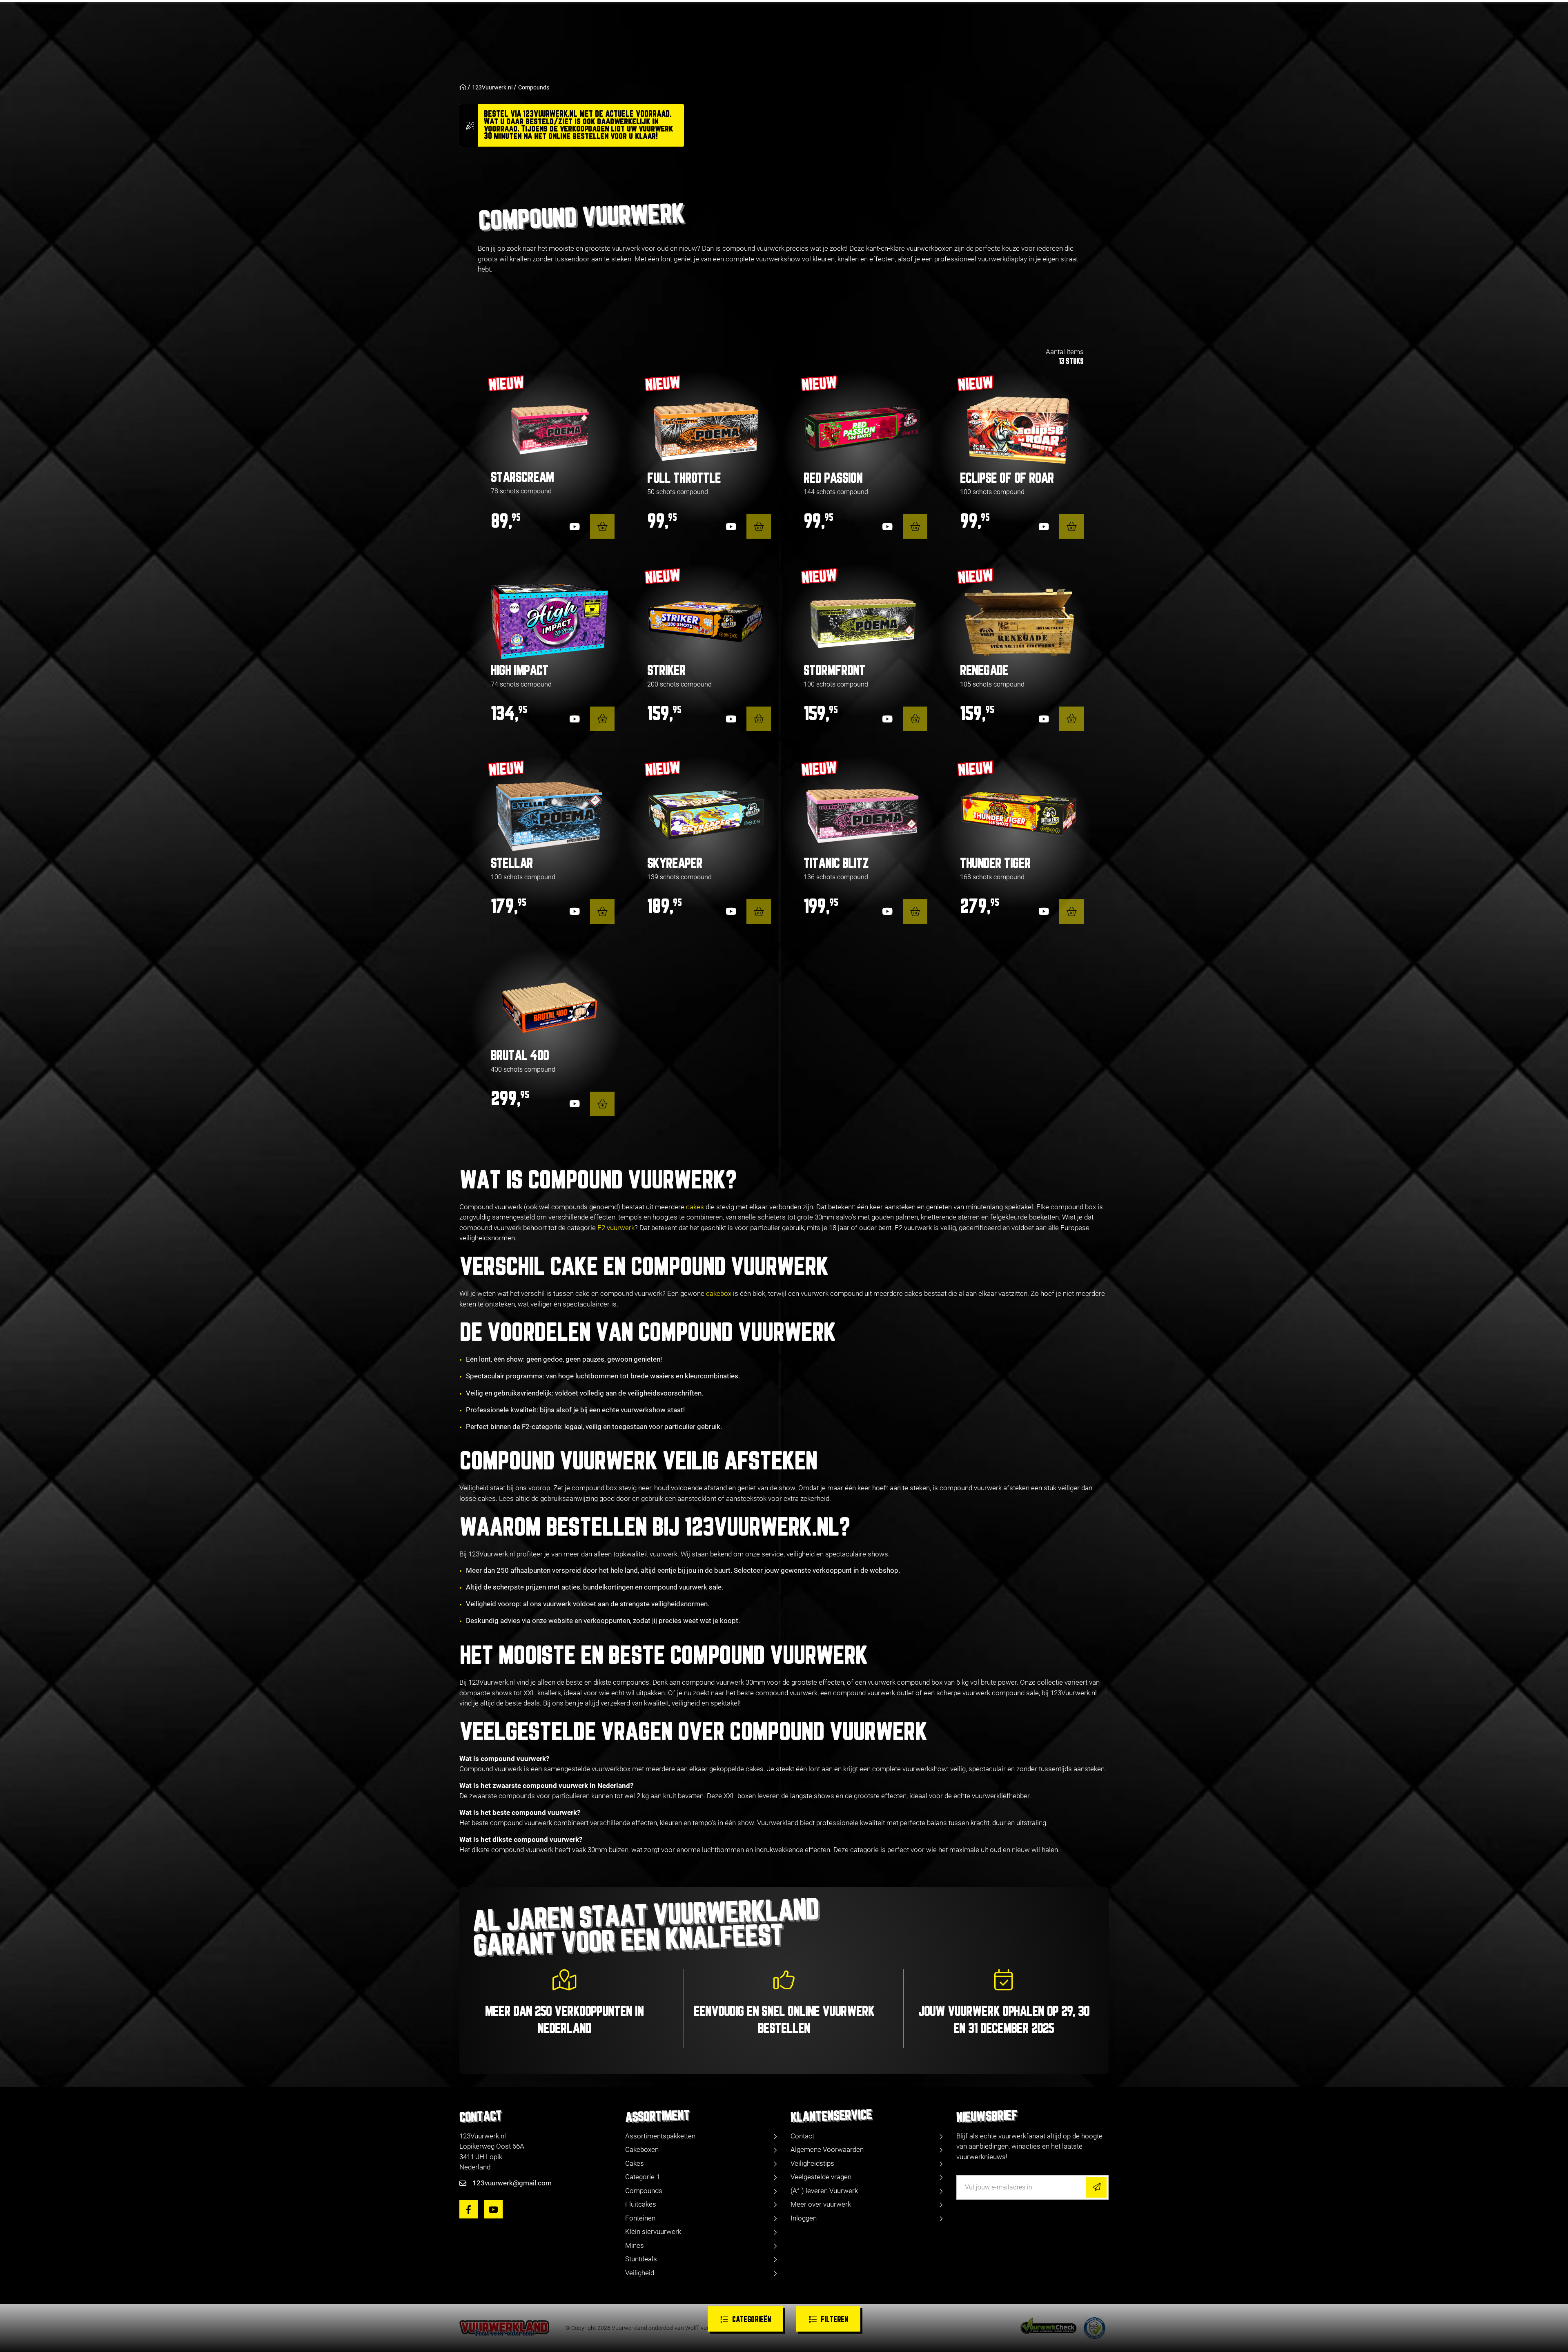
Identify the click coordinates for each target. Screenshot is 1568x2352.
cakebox (719, 1293)
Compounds (534, 87)
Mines (635, 2245)
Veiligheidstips (812, 2163)
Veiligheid (640, 2273)
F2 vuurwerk (616, 1228)
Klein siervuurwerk (653, 2232)
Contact (802, 2136)
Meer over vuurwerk (821, 2204)
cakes (695, 1207)
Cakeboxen (642, 2149)
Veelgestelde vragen (821, 2177)
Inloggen (804, 2218)
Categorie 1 (643, 2177)
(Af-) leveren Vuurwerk (824, 2191)
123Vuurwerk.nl (492, 87)
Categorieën (752, 2320)
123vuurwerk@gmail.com (512, 2183)
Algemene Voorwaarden (827, 2149)
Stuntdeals (641, 2259)
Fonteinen (640, 2218)
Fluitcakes (641, 2204)
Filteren (834, 2320)
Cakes (635, 2163)
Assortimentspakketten (660, 2136)
